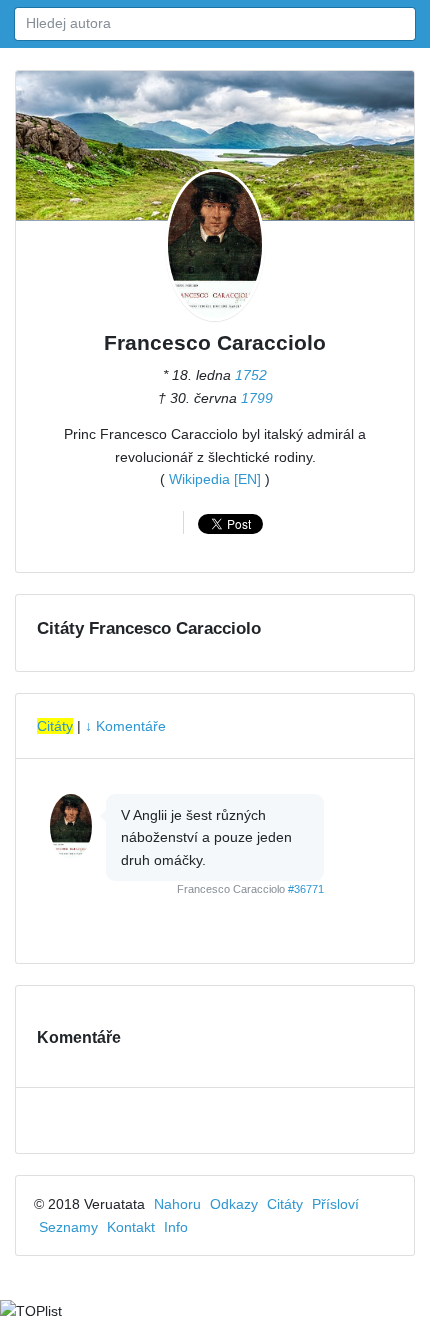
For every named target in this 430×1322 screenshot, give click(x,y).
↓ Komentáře (125, 726)
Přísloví (335, 1204)
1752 (251, 375)
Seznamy (68, 1227)
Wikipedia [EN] (215, 479)
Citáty (55, 726)
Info (176, 1227)
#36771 (306, 889)
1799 (257, 398)
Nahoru (177, 1204)
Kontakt (131, 1227)
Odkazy (234, 1204)
